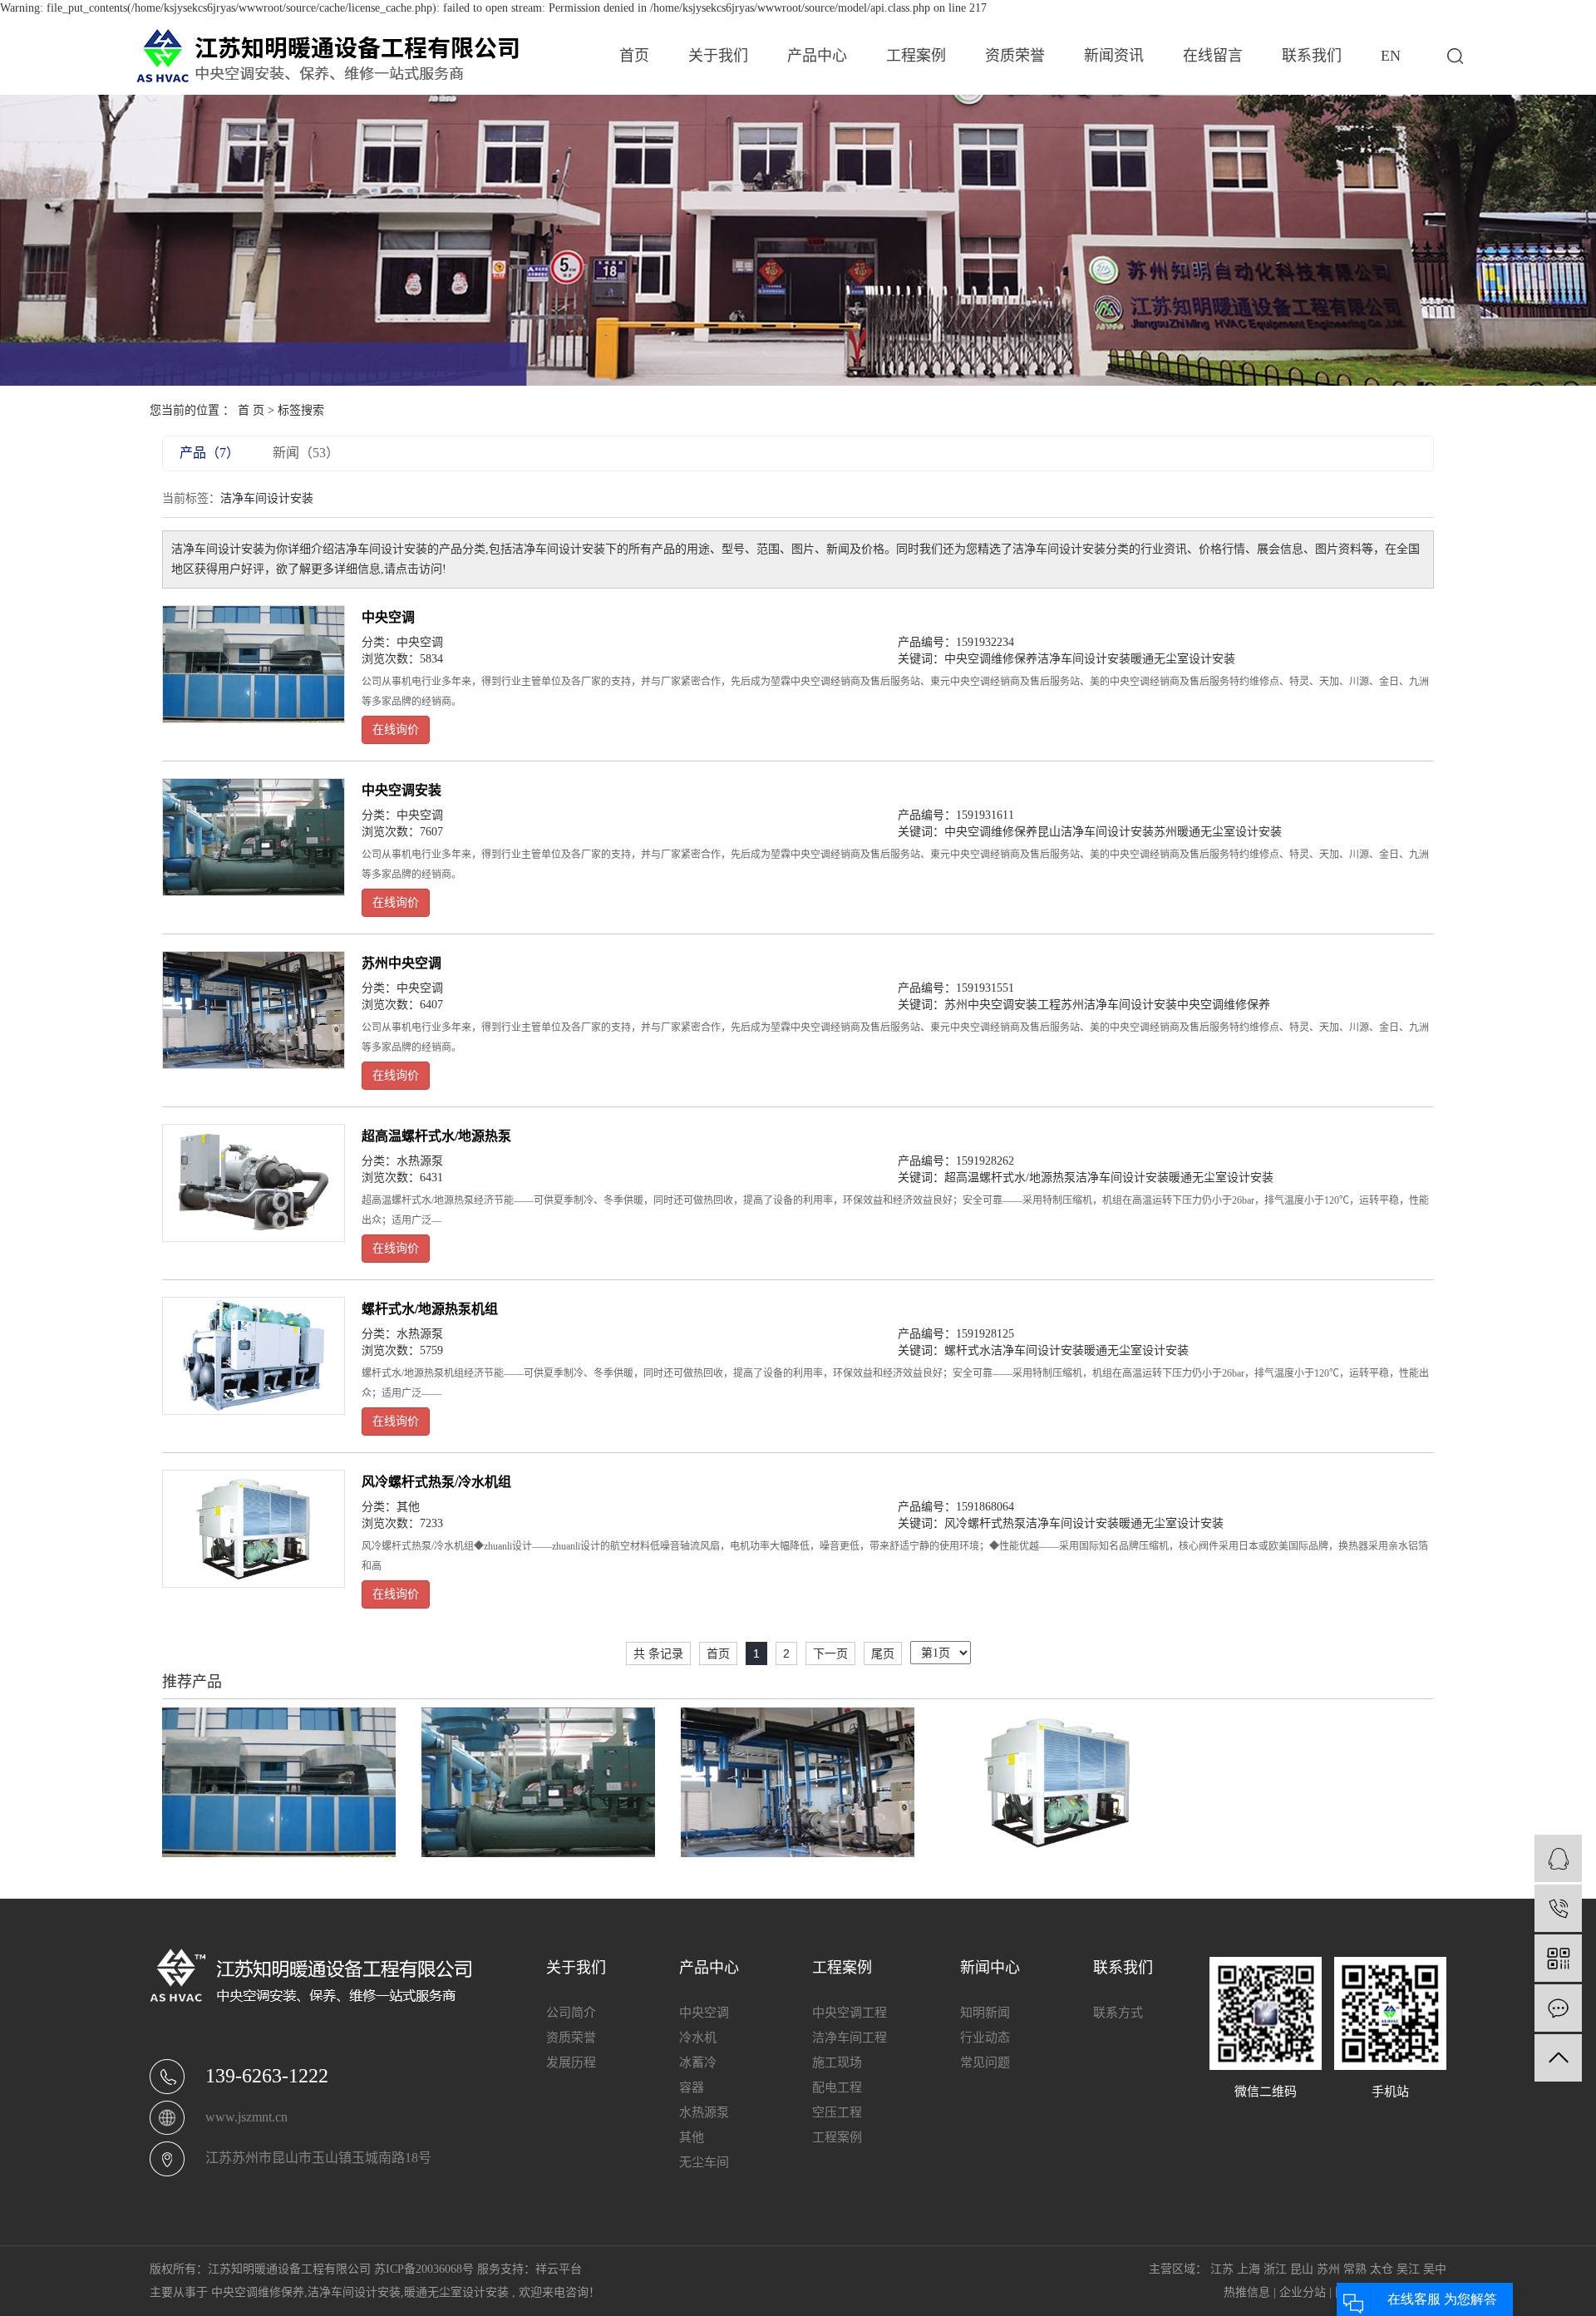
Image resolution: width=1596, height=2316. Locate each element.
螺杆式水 (968, 1350)
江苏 (1222, 2269)
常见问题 (985, 2062)
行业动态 (985, 2038)
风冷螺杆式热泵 (985, 1523)
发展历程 (571, 2062)
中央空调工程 (850, 2013)
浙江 (1275, 2269)
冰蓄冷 (698, 2062)
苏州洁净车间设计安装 (1119, 1005)
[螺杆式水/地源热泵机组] (254, 1356)
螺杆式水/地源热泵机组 (430, 1309)
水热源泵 (420, 1161)
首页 (634, 56)
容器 (692, 2087)
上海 (1249, 2269)
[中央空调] (254, 664)
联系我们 (1312, 56)
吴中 (1435, 2269)
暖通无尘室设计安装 (1183, 659)
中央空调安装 (401, 790)
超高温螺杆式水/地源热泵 (436, 1136)
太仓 (1382, 2269)
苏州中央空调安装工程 (1002, 1005)
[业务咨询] (1558, 1858)
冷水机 (698, 2038)
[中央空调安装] (254, 837)
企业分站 (1303, 2292)
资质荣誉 (1015, 56)
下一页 (830, 1653)
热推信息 (1247, 2292)
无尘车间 (704, 2162)
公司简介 (571, 2013)
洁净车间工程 (850, 2038)
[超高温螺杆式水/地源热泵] (254, 1183)
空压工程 (837, 2112)
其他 (408, 1507)
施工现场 (837, 2062)
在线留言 (1213, 56)
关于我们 (718, 56)
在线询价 (396, 729)
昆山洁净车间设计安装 (1096, 832)
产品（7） (209, 453)
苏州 (1328, 2269)
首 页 (251, 410)
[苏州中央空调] (254, 1010)
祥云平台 (559, 2269)
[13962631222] (1558, 1908)
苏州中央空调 (401, 963)
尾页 (883, 1653)
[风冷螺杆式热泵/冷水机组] (254, 1529)
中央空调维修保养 (991, 659)
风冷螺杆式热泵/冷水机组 (436, 1482)
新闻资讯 (1114, 56)
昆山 (1302, 2269)
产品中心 (817, 56)
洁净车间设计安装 (1084, 659)
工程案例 (916, 56)
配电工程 (837, 2087)
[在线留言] (1558, 2008)
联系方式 (1118, 2013)
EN (1391, 56)
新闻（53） (306, 453)
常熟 (1355, 2269)
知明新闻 (985, 2013)
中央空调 (388, 617)
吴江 (1408, 2269)
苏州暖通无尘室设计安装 (1218, 832)
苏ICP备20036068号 (424, 2269)
